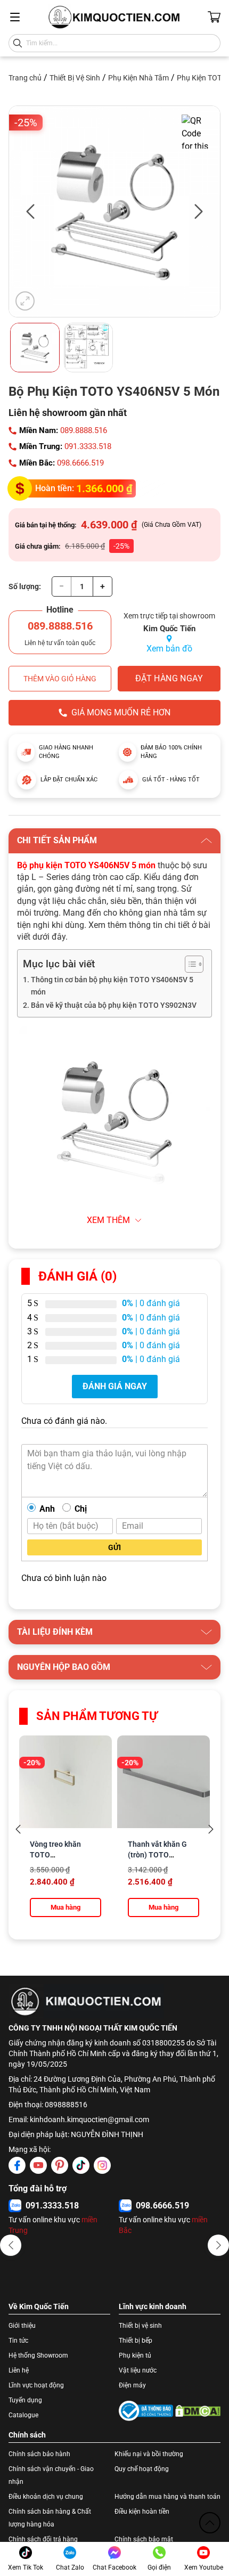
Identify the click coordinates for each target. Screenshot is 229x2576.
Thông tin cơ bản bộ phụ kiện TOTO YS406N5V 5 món (112, 986)
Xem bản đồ (169, 649)
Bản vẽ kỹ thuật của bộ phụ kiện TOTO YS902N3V (114, 1005)
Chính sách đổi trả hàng (43, 2539)
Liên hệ (19, 2370)
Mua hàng (66, 1907)
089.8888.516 (84, 430)
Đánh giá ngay (115, 1386)
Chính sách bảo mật (144, 2539)
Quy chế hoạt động (142, 2469)
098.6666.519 (80, 463)
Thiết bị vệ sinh (140, 2326)
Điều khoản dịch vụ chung (46, 2497)
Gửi (114, 1547)
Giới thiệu (22, 2326)
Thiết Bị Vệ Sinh (75, 78)
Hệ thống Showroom (38, 2355)
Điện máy (132, 2385)
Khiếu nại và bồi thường (149, 2454)
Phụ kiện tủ (135, 2355)
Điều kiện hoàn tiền (142, 2512)
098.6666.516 (52, 2206)
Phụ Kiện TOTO (202, 78)
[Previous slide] (18, 1829)
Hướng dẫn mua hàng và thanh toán (167, 2497)
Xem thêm (108, 1220)
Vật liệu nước (138, 2370)
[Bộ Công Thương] (146, 2411)
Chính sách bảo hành (39, 2454)
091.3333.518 (88, 446)
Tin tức (18, 2341)
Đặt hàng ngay (169, 678)
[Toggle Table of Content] (189, 964)
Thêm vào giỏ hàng (60, 679)
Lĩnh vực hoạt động (36, 2385)
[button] (11, 2245)
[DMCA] (198, 2411)
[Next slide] (211, 1829)
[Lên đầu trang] (210, 2523)
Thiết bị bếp (136, 2341)
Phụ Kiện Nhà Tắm (138, 78)
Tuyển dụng (25, 2400)
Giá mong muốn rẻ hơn (121, 712)
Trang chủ (25, 78)
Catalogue (23, 2415)
